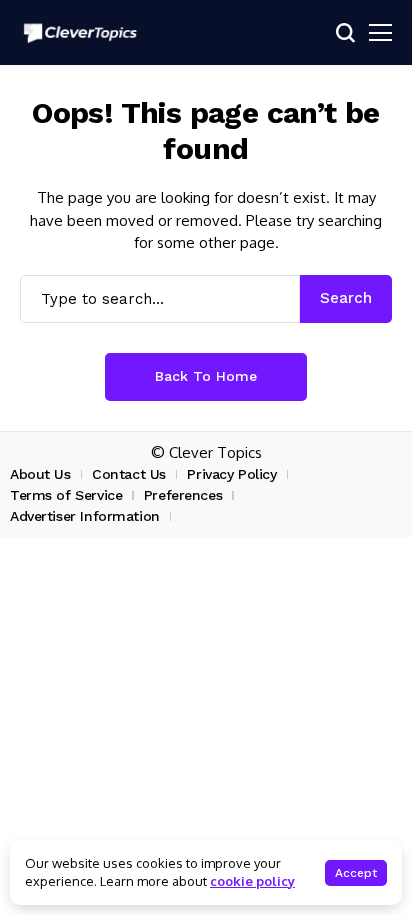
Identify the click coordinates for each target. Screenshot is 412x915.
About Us (40, 474)
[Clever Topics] (80, 33)
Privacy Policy (231, 474)
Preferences (183, 495)
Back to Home (206, 376)
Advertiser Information (85, 516)
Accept (356, 873)
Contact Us (129, 474)
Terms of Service (66, 495)
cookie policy (252, 881)
